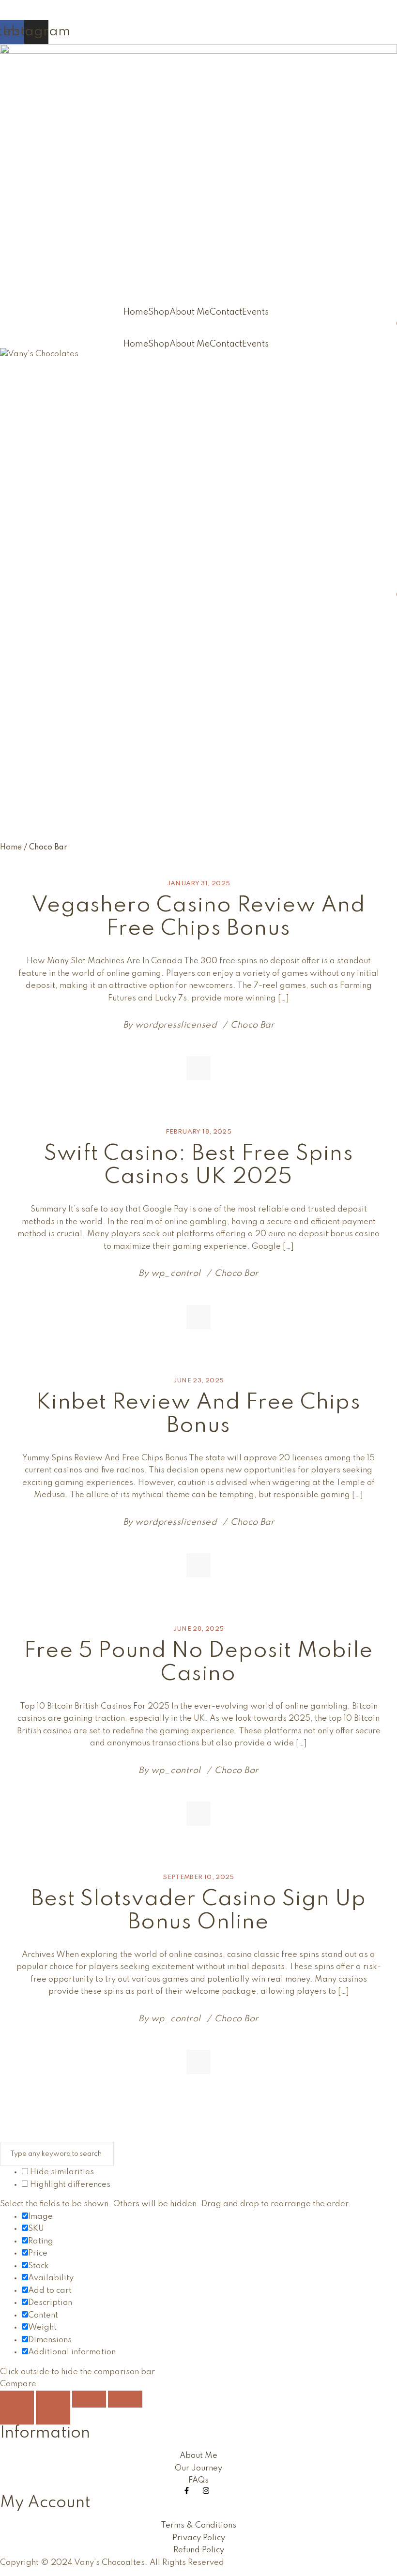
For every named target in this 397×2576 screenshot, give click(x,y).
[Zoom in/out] (17, 2399)
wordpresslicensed (176, 1025)
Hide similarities (61, 2172)
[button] (258, 312)
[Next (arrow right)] (53, 2416)
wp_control (176, 1273)
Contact (226, 312)
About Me (190, 312)
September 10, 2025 (198, 1877)
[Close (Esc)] (125, 2399)
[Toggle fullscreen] (53, 2399)
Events (255, 312)
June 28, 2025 (199, 1629)
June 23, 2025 (199, 1381)
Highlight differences (69, 2185)
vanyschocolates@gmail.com (56, 6)
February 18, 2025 (198, 1132)
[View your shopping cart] (393, 328)
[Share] (89, 2399)
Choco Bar (252, 1025)
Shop (159, 312)
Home (136, 312)
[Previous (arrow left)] (17, 2416)
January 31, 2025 (199, 884)
